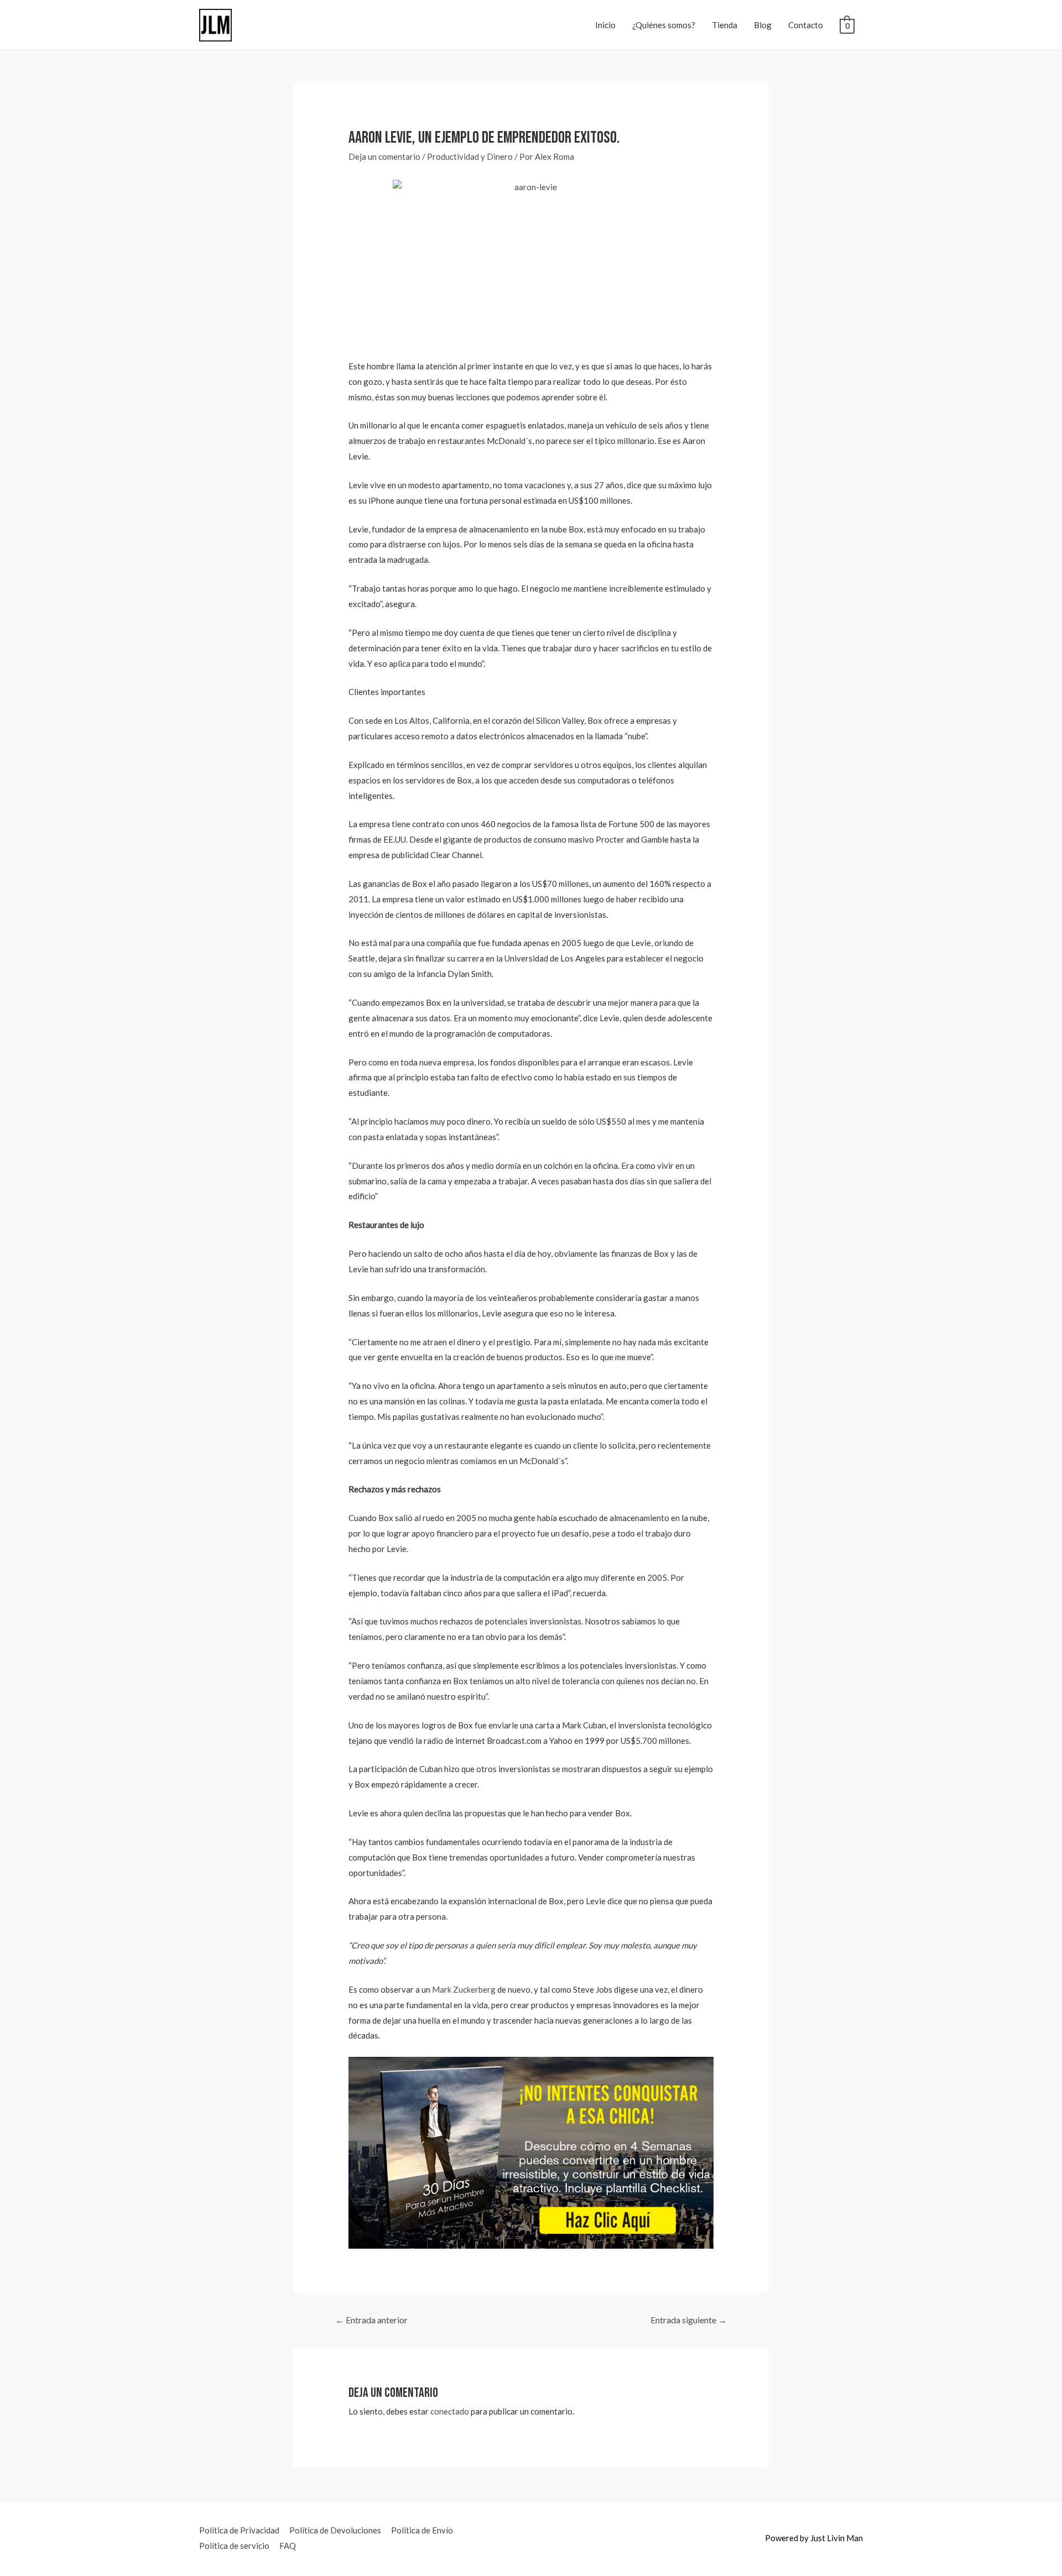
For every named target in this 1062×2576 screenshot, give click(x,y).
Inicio (605, 25)
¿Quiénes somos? (664, 25)
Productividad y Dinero (470, 156)
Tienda (725, 25)
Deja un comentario (384, 156)
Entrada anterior (371, 2320)
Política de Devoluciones (335, 2530)
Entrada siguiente (689, 2320)
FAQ (288, 2546)
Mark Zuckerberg (464, 1989)
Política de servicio (234, 2546)
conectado (450, 2411)
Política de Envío (422, 2530)
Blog (763, 25)
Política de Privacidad (239, 2530)
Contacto (806, 25)
